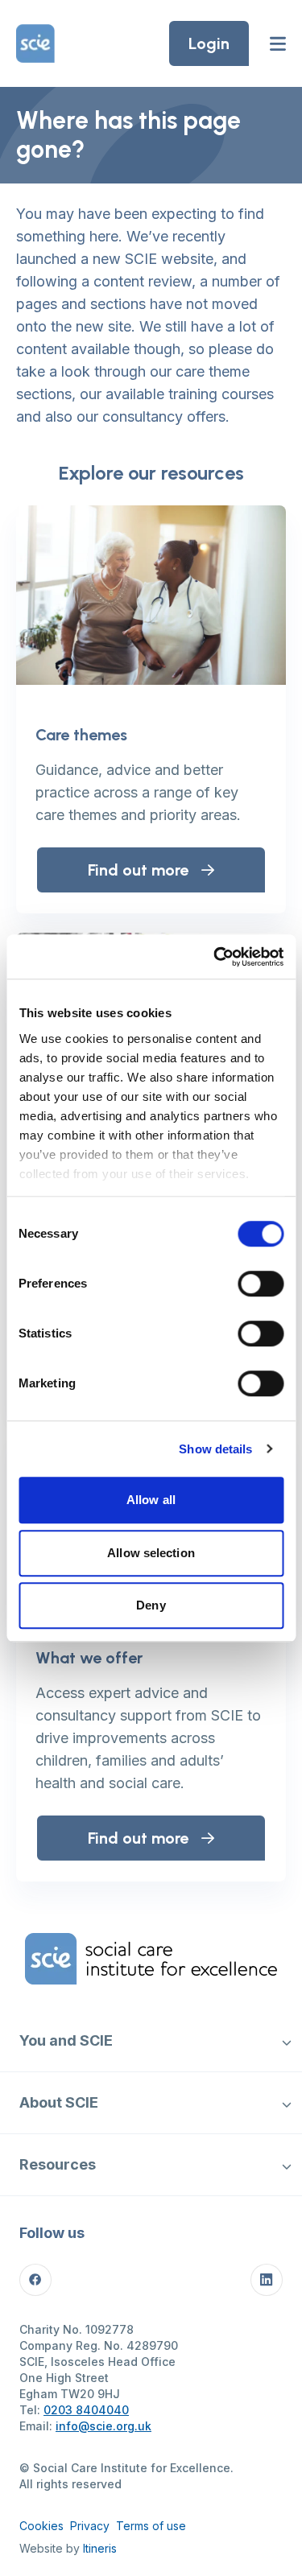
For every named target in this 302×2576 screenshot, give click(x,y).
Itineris (100, 2548)
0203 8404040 (86, 2410)
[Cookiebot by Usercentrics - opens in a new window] (215, 957)
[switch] (261, 1284)
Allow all (151, 1500)
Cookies (41, 2526)
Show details (215, 1449)
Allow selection (151, 1553)
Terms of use (151, 2526)
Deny (151, 1605)
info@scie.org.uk (103, 2426)
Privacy (90, 2526)
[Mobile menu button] (278, 43)
